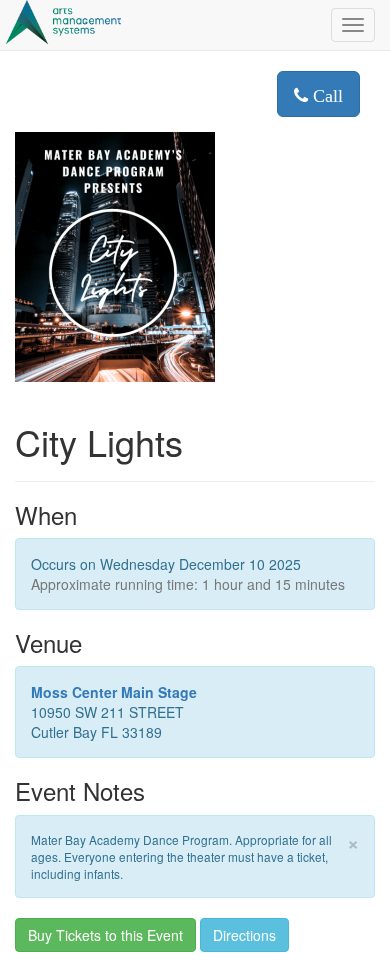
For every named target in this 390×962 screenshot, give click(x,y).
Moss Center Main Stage (114, 692)
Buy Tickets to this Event (105, 935)
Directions (244, 935)
